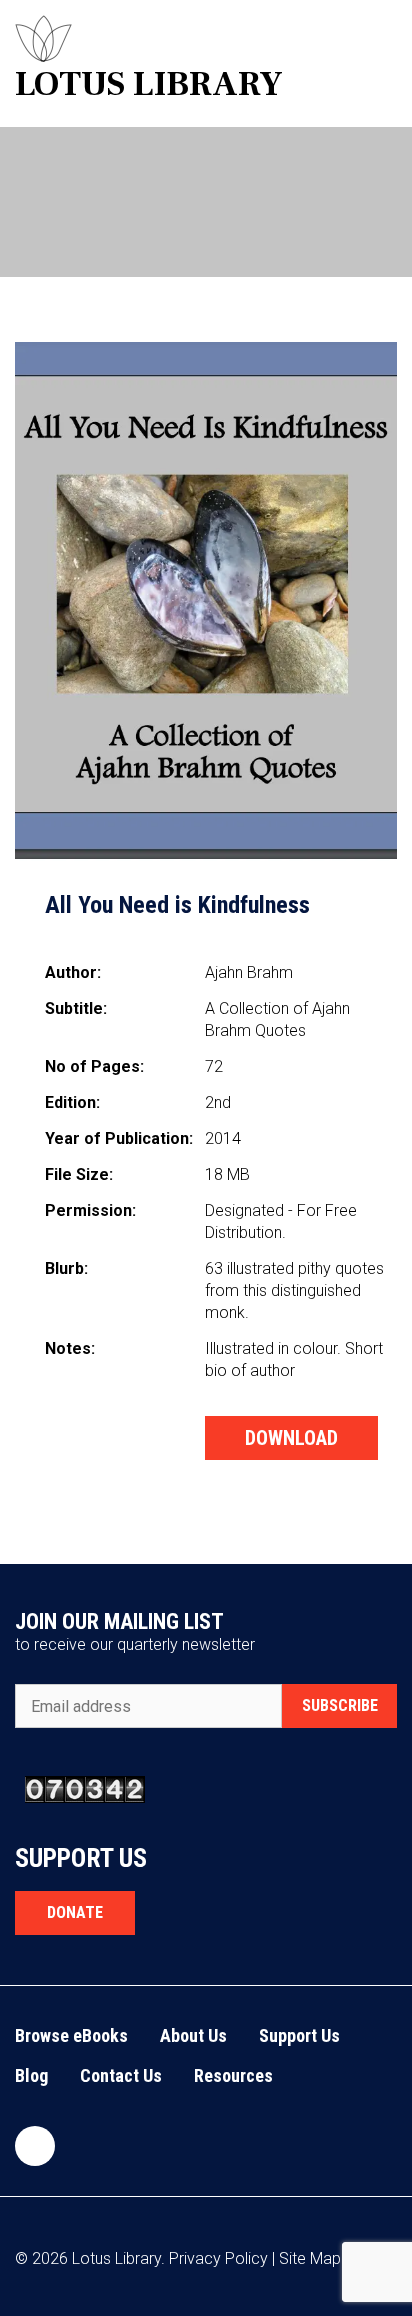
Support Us (299, 2035)
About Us (193, 2035)
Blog (31, 2075)
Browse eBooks (71, 2035)
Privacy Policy (218, 2258)
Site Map (310, 2258)
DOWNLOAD (291, 1438)
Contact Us (121, 2075)
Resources (233, 2075)
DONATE (75, 1912)
